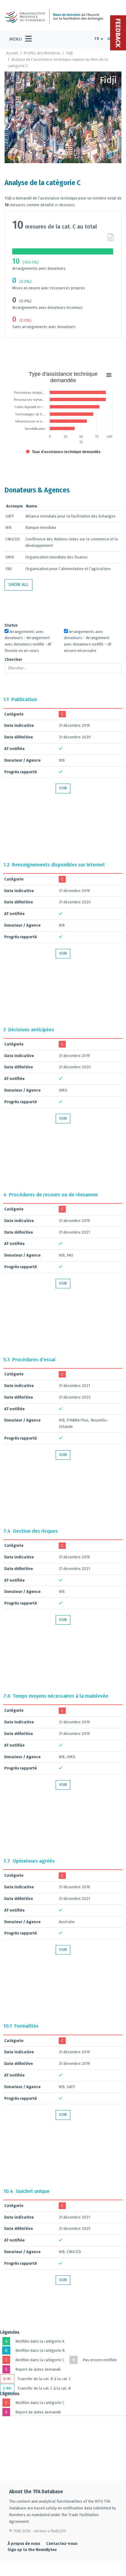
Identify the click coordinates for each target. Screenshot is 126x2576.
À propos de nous (24, 2543)
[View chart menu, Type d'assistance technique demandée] (109, 375)
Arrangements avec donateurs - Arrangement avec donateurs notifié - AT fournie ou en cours (28, 641)
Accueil (12, 53)
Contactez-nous (62, 2543)
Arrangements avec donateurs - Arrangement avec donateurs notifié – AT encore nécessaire (88, 641)
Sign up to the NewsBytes (32, 2550)
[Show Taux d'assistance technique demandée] (63, 452)
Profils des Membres (42, 53)
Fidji (69, 53)
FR (97, 39)
